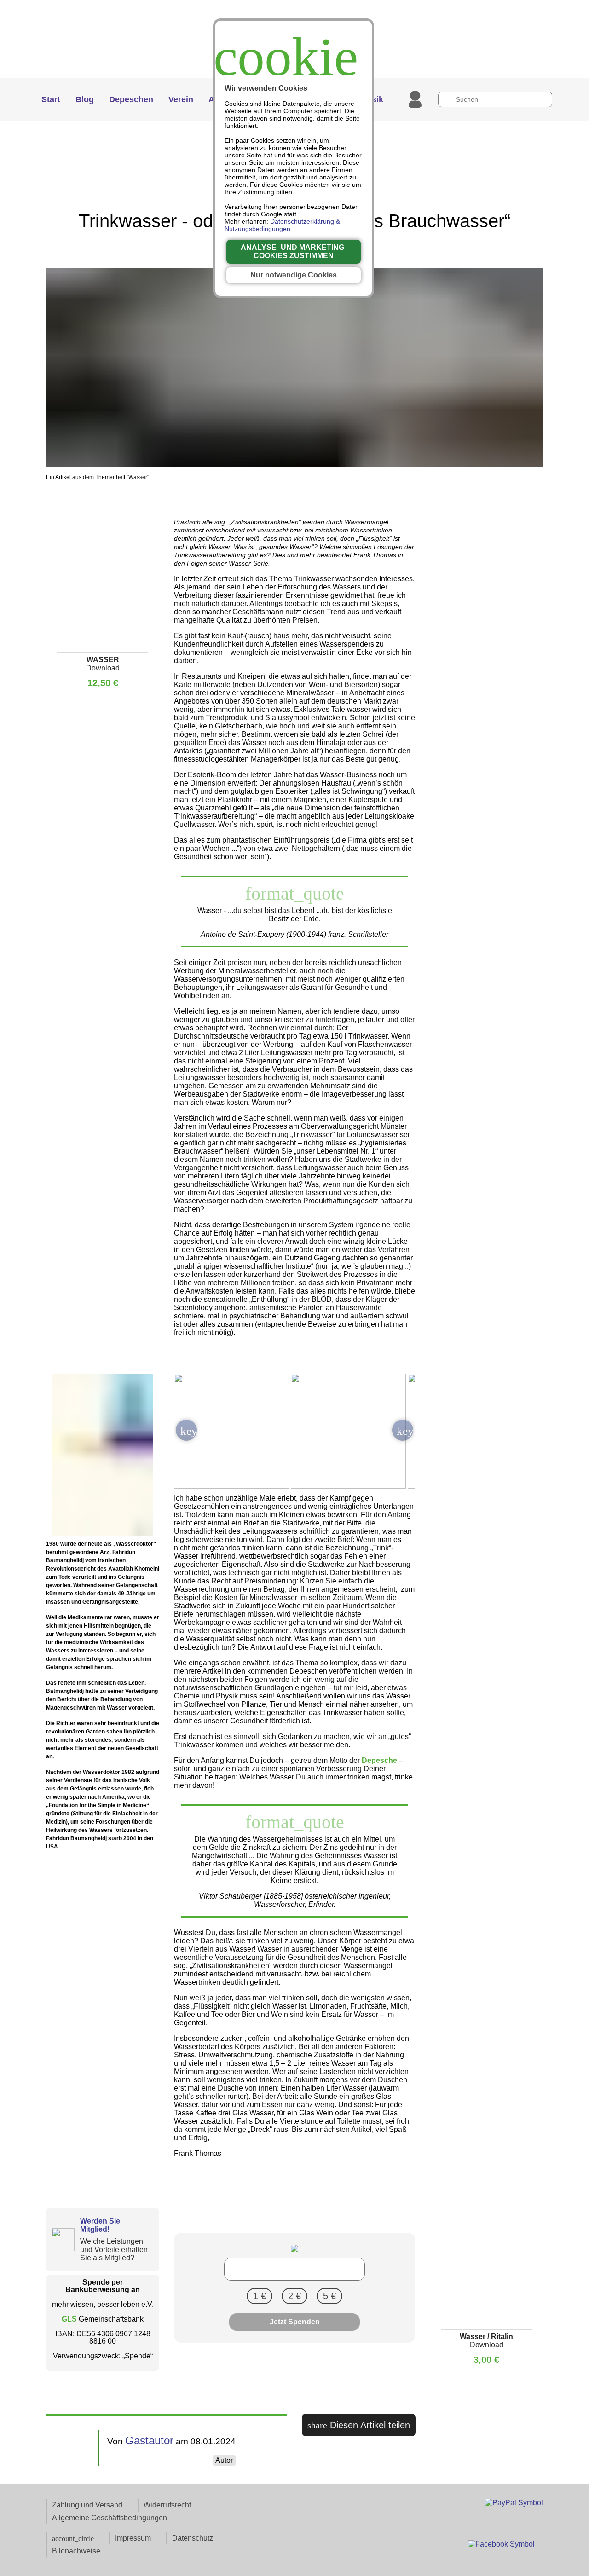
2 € (294, 2296)
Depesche (379, 1760)
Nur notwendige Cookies (294, 275)
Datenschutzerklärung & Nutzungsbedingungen (282, 225)
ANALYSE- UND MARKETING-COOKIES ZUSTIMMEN (294, 251)
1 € (260, 2296)
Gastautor (149, 2440)
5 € (329, 2296)
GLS (70, 2319)
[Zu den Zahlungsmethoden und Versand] (514, 2503)
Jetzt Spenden (295, 2322)
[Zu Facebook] (501, 2547)
